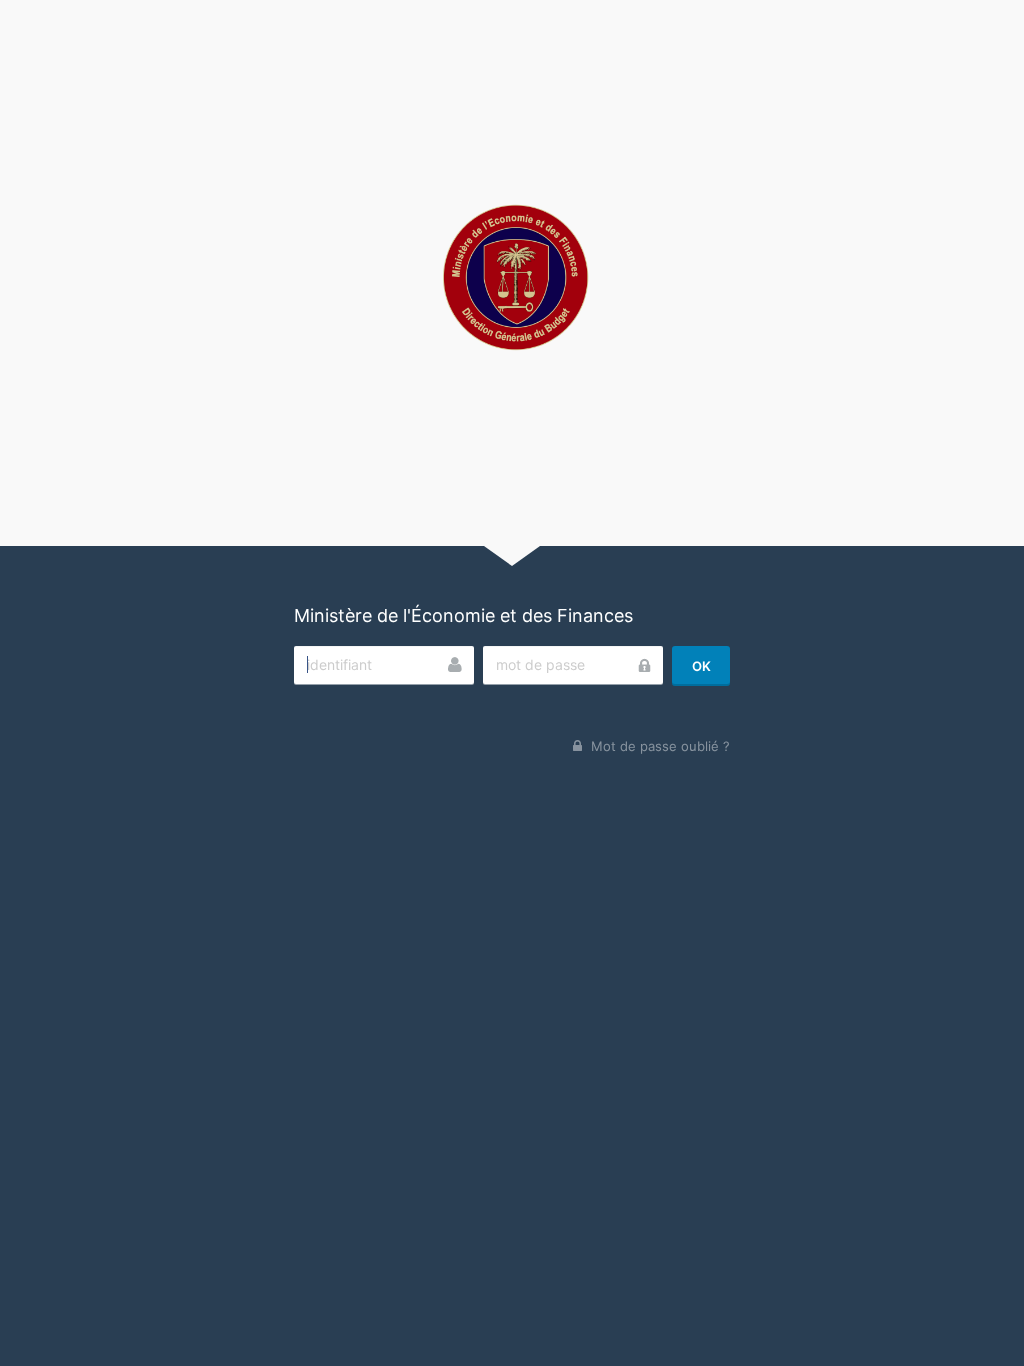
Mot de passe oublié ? (660, 746)
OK (701, 666)
